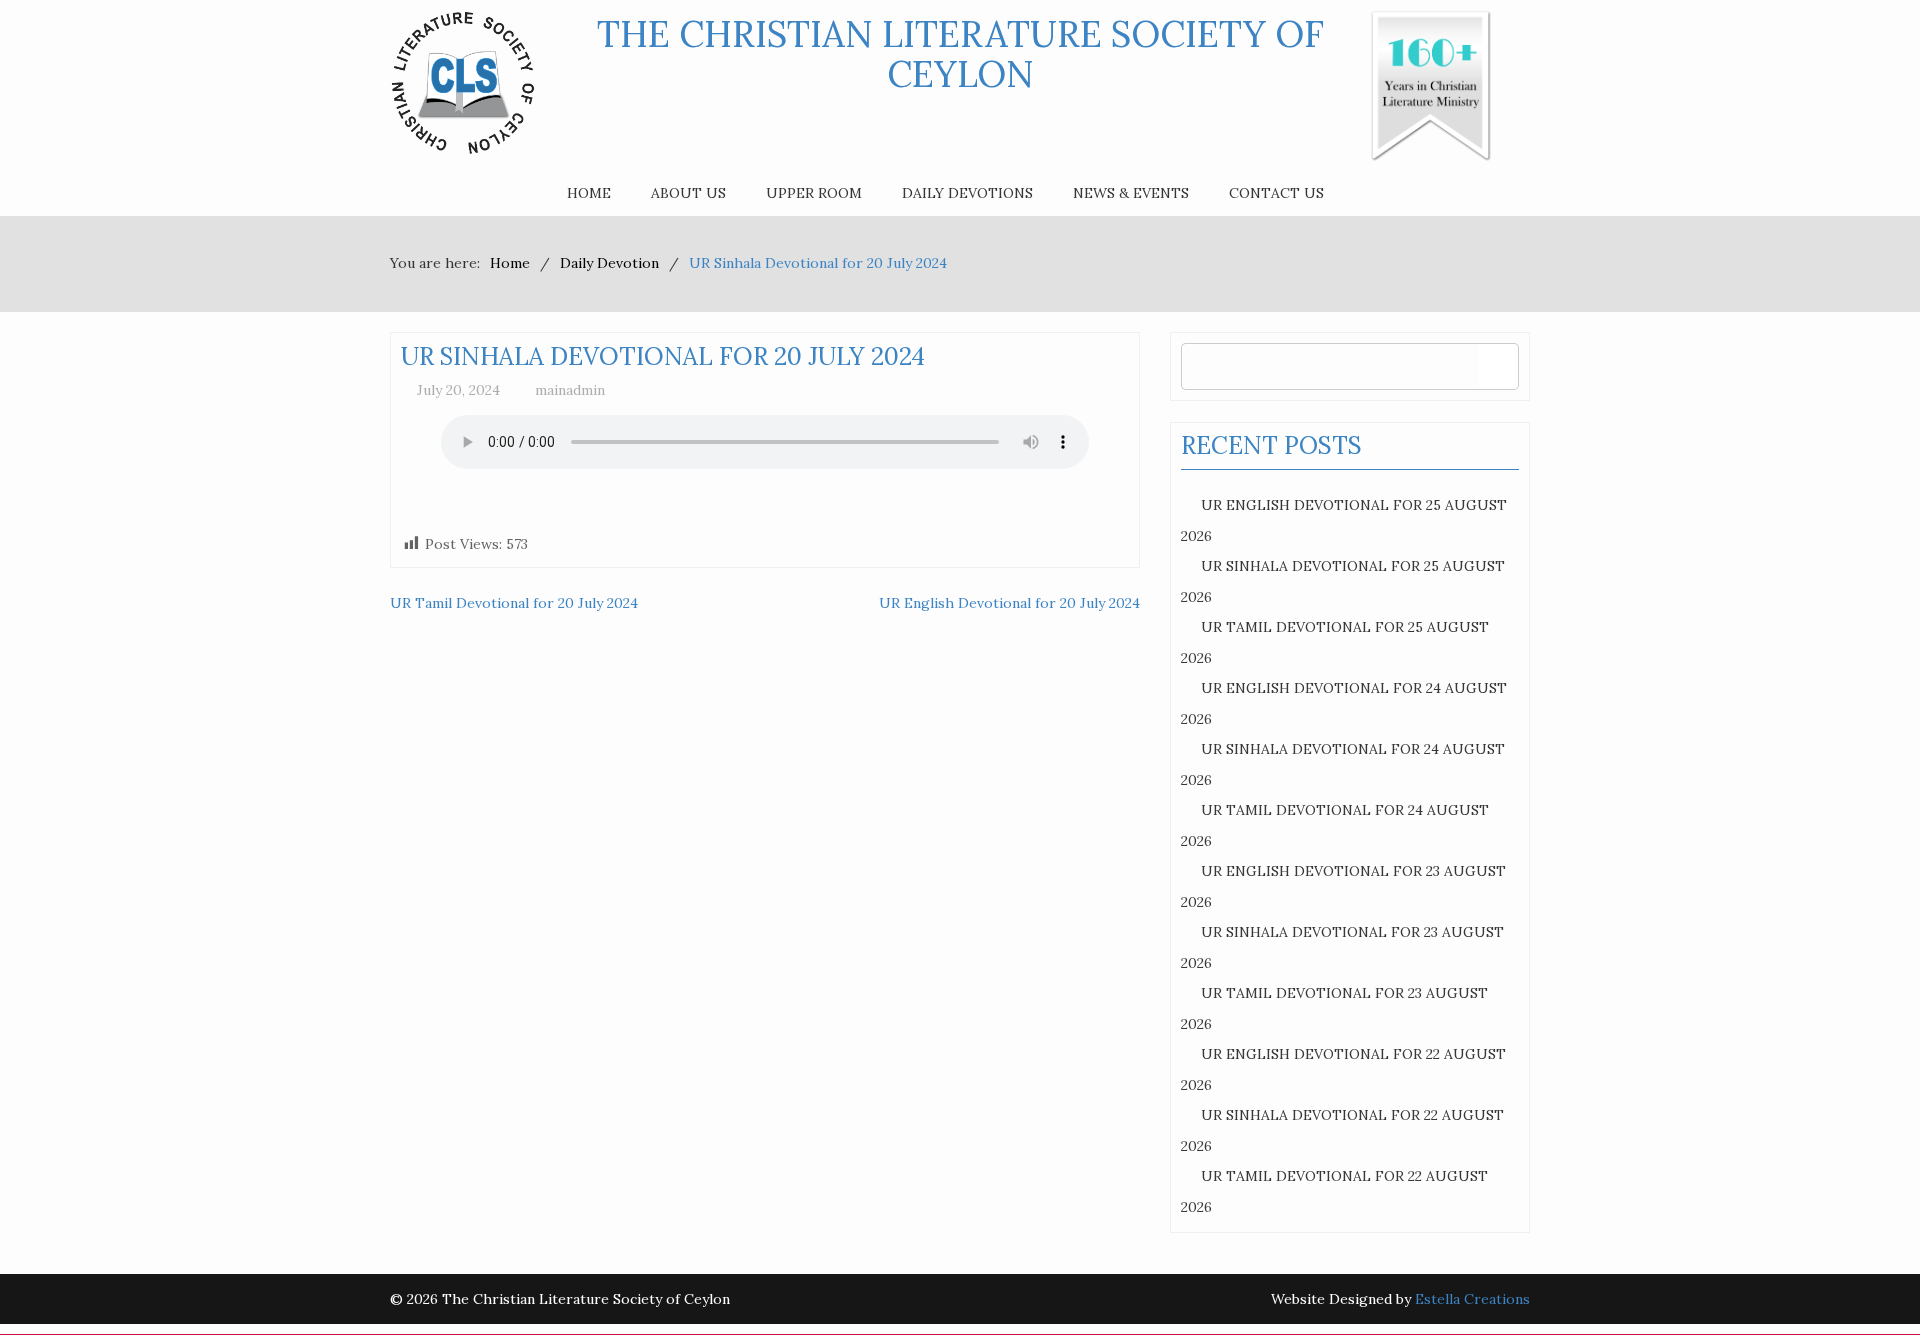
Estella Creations (1472, 1299)
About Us (688, 193)
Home (589, 193)
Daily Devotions (967, 193)
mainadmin (570, 390)
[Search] (1498, 366)
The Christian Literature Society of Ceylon (960, 54)
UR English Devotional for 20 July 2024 (1009, 603)
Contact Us (1276, 193)
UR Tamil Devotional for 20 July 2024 (514, 603)
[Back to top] (1864, 1279)
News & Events (1131, 193)
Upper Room (814, 193)
